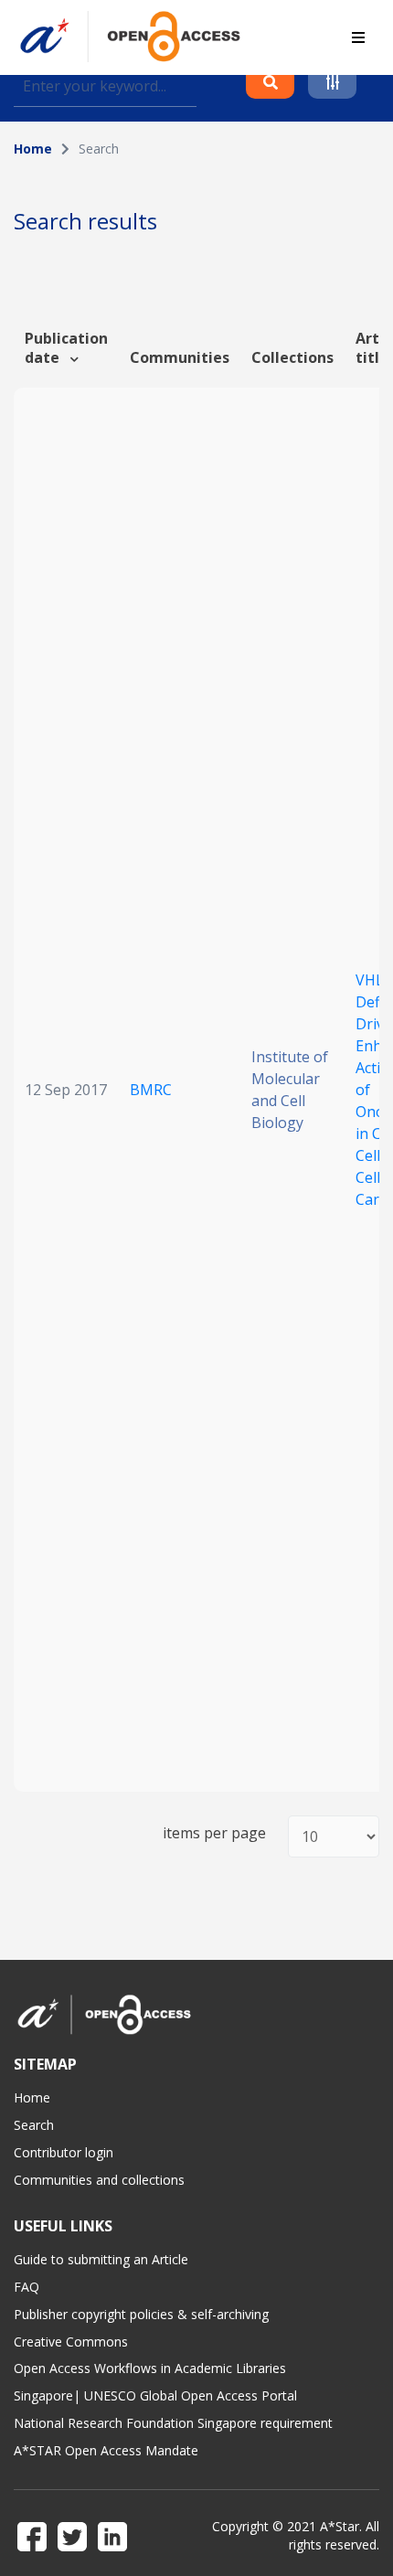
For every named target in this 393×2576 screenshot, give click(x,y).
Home (33, 149)
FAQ (27, 2287)
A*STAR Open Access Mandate (106, 2450)
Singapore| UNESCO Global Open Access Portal (155, 2395)
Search (34, 2125)
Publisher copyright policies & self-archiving (141, 2314)
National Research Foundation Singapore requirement (173, 2423)
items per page (214, 1833)
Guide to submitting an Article (101, 2259)
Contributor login (64, 2152)
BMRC (151, 1090)
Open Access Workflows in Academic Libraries (150, 2368)
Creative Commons (71, 2342)
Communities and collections (99, 2180)
